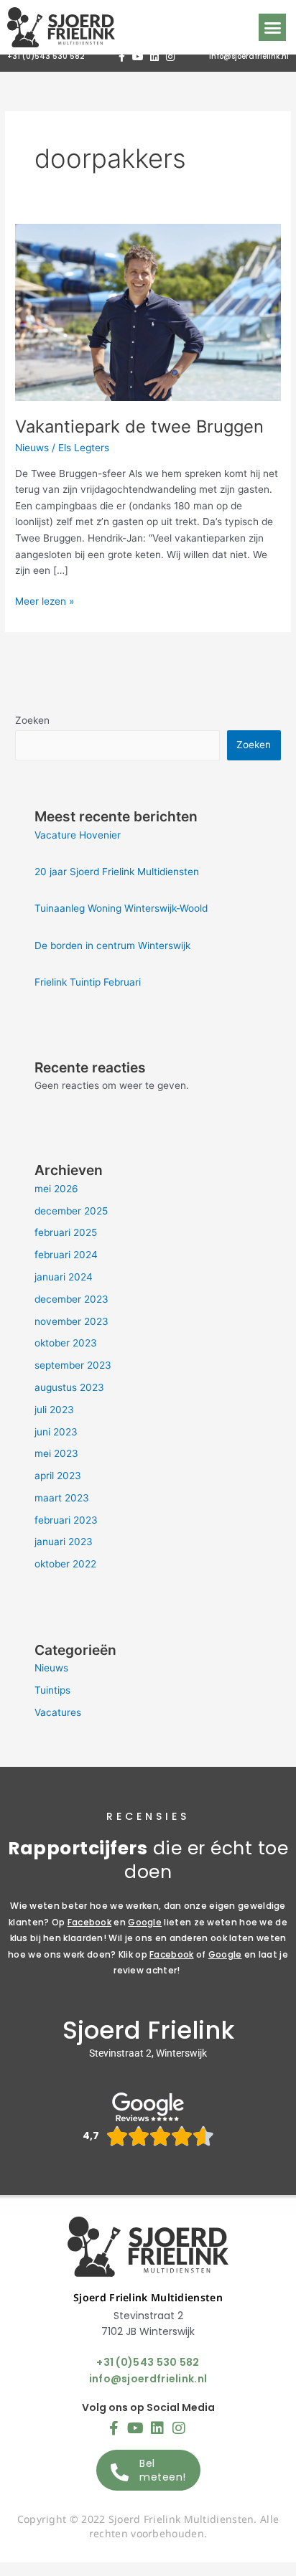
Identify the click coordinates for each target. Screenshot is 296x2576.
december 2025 (71, 1211)
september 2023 (73, 1365)
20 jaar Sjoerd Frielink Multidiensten (117, 872)
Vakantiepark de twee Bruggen (139, 426)
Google (145, 1922)
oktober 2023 (66, 1343)
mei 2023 (56, 1453)
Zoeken (32, 720)
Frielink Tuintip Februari (88, 982)
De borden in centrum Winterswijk (112, 945)
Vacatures (58, 1712)
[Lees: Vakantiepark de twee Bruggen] (148, 311)
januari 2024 (64, 1277)
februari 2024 (66, 1255)
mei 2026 (56, 1189)
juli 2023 (54, 1410)
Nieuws (32, 448)
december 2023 (71, 1299)
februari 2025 (66, 1232)
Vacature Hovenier (78, 835)
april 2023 (58, 1476)
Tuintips (52, 1690)
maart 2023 (62, 1498)
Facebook (89, 1922)
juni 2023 (56, 1432)
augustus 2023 (69, 1387)
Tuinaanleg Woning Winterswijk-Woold (121, 908)
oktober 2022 (65, 1564)
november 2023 (71, 1321)
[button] (272, 27)
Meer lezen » (45, 600)
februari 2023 (66, 1520)
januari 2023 (64, 1542)
